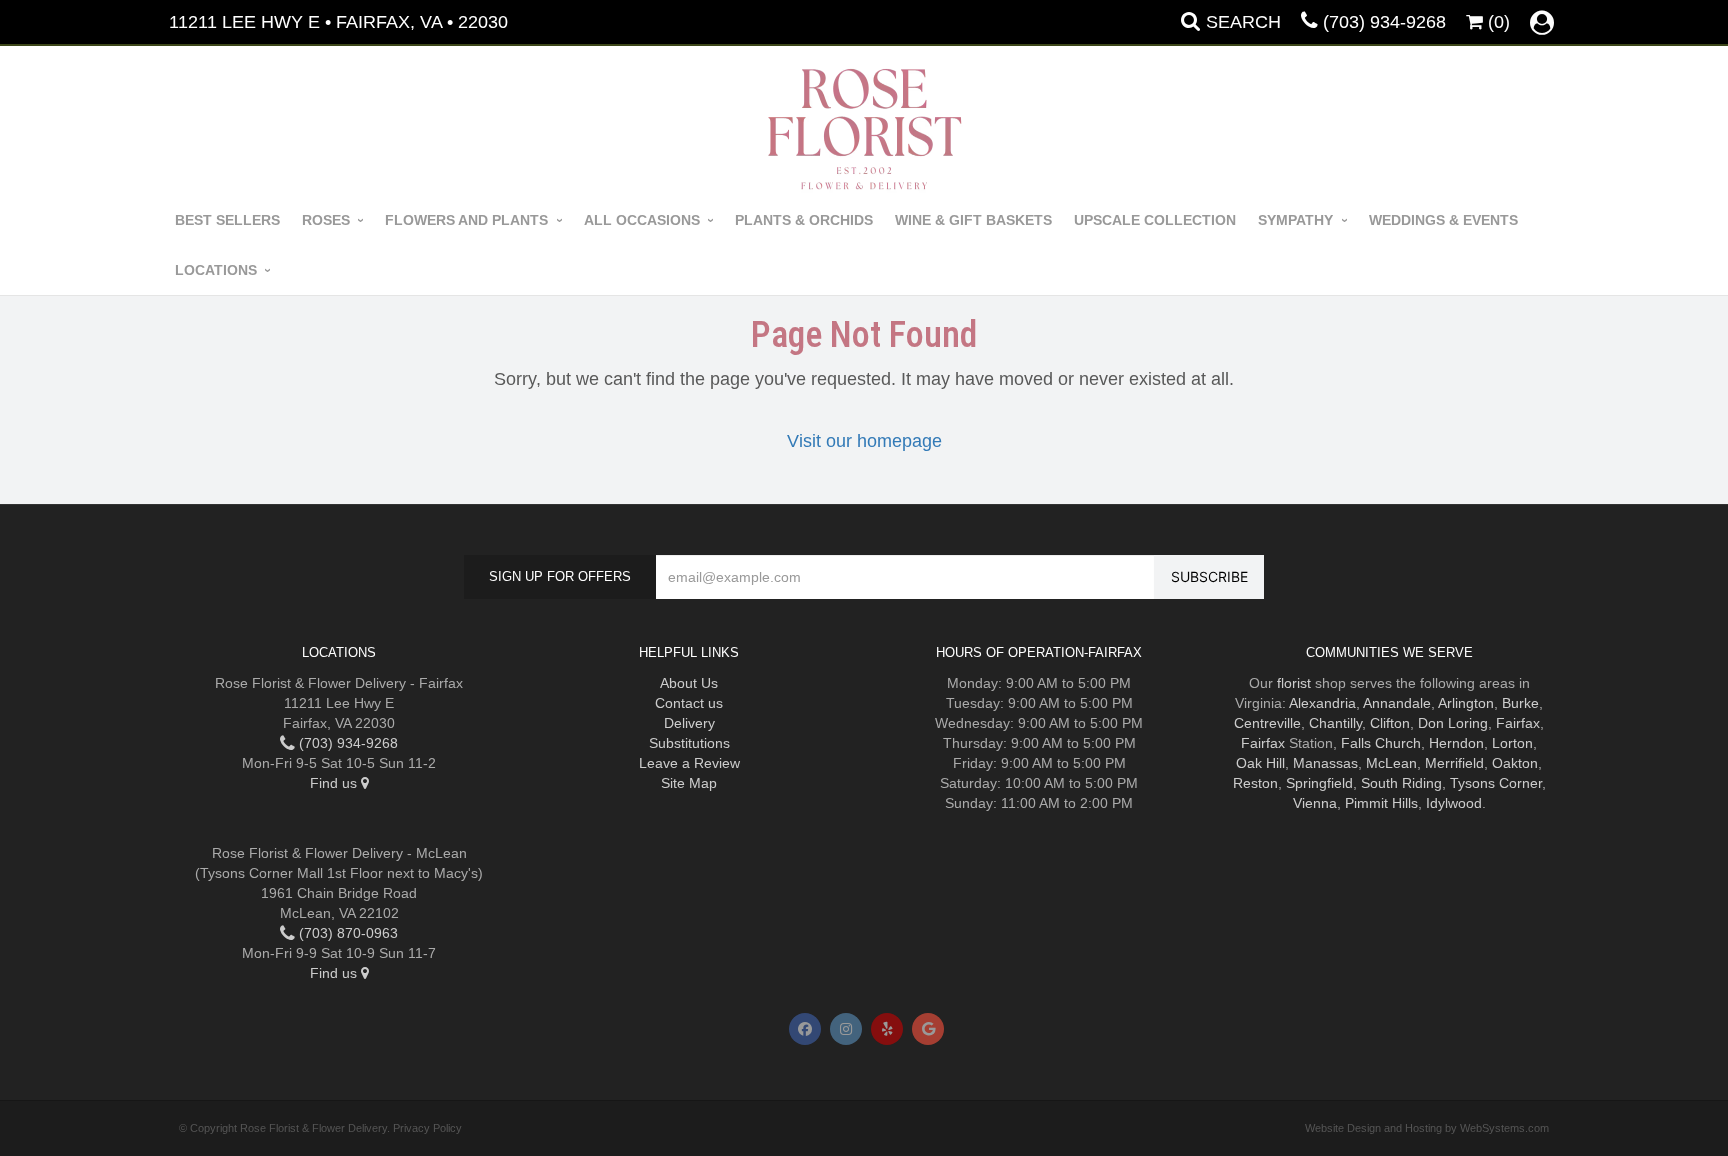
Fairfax (1518, 723)
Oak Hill (1260, 763)
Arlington (1466, 703)
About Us (689, 683)
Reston (1255, 783)
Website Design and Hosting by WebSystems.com (1427, 1128)
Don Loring (1453, 723)
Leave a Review (689, 763)
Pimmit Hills (1381, 803)
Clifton (1390, 723)
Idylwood (1454, 803)
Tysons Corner (1496, 783)
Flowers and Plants (466, 220)
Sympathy (1295, 220)
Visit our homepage (864, 441)
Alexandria (1322, 703)
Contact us (689, 703)
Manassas (1325, 763)
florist (1294, 683)
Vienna (1315, 803)
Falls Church (1381, 743)
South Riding (1401, 783)
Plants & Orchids (804, 220)
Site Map (689, 783)
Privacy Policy (427, 1128)
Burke (1520, 703)
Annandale (1397, 703)
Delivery (689, 723)
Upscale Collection (1155, 220)
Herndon (1456, 743)
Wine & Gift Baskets (973, 220)
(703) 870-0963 (346, 933)
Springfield (1319, 783)
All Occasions (642, 220)
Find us (335, 783)
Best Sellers (227, 220)
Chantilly (1335, 723)
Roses (326, 220)
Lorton (1512, 743)
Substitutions (689, 743)
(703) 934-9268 (1384, 22)
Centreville (1267, 723)
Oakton (1515, 763)
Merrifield (1454, 763)
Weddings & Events (1443, 220)
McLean (1391, 763)
